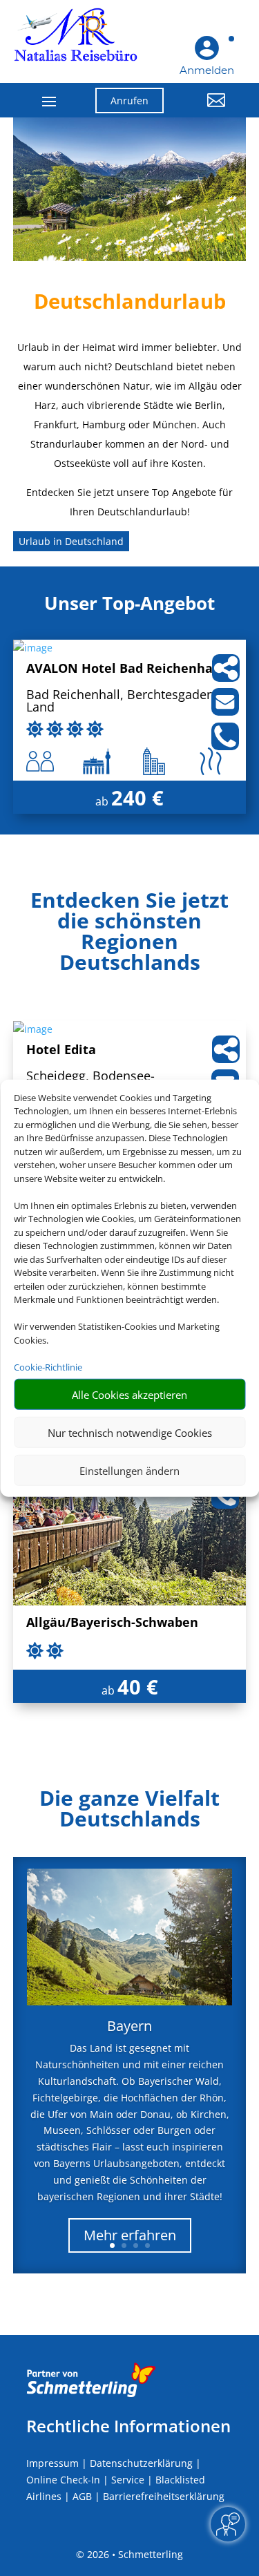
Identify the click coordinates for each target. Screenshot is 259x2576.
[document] (130, 935)
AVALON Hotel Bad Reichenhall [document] (124, 669)
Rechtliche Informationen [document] (128, 2426)
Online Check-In (63, 2480)
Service (128, 2480)
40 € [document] (138, 1687)
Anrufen (129, 101)
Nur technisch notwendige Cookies (130, 1432)
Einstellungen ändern (129, 1470)
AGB (82, 2496)
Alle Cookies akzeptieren (129, 1394)
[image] (33, 648)
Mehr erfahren (130, 2235)
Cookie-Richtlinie (48, 1366)
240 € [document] (137, 798)
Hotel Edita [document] (61, 1050)
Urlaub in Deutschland (71, 541)
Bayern (129, 2026)
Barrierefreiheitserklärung (164, 2496)
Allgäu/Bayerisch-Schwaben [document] (112, 1623)
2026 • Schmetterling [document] (134, 2554)
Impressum (52, 2463)
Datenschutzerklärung (141, 2463)
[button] (205, 111)
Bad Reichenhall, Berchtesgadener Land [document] (126, 702)
